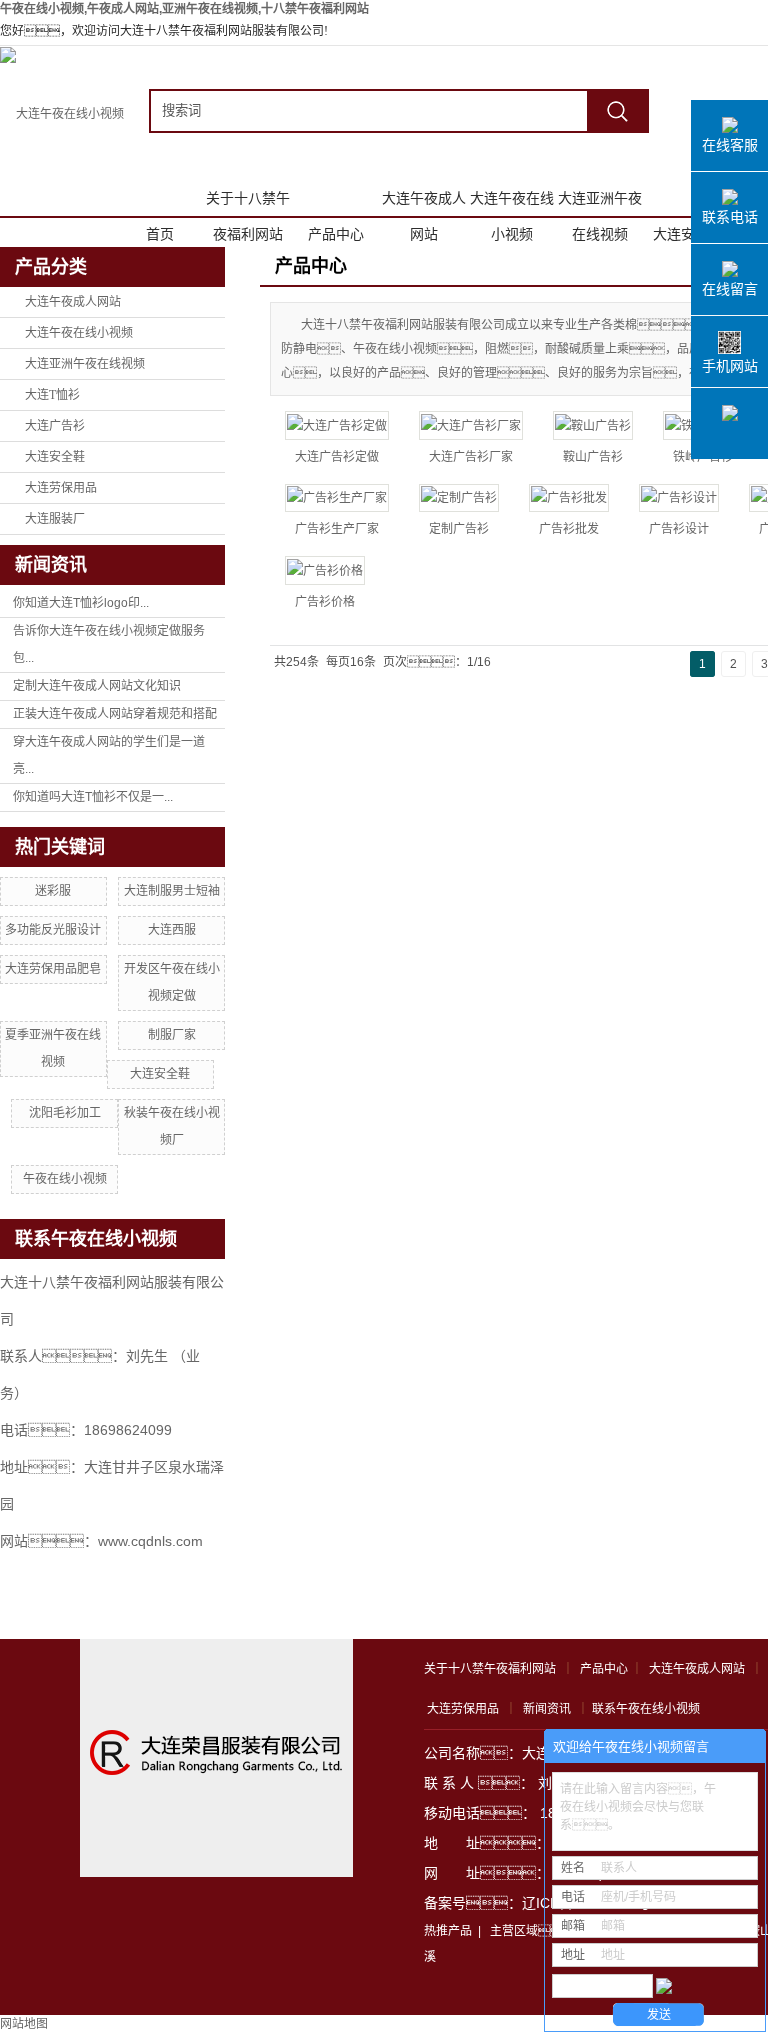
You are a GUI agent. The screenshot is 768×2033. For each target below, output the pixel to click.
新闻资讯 (547, 1709)
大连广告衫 (55, 426)
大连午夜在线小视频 (512, 203)
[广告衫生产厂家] (337, 498)
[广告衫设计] (679, 498)
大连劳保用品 (61, 488)
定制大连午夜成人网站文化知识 (97, 686)
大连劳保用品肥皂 (53, 969)
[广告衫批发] (569, 498)
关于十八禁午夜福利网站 (248, 203)
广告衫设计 (679, 529)
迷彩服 (53, 891)
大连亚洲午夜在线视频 (600, 203)
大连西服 (172, 930)
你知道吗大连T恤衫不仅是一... (93, 797)
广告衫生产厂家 (337, 529)
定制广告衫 (459, 529)
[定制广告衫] (459, 498)
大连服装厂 (55, 519)
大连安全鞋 (688, 234)
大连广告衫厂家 (471, 457)
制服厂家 (172, 1035)
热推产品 (448, 1931)
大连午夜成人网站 (424, 203)
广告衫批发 (569, 529)
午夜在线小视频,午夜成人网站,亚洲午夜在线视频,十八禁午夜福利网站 (184, 9)
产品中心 (336, 234)
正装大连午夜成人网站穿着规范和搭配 (115, 714)
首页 (160, 234)
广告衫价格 (325, 602)
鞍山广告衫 (593, 457)
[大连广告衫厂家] (471, 425)
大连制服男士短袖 (172, 891)
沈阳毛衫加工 (65, 1113)
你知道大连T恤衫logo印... (81, 603)
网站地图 (24, 2024)
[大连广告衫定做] (337, 425)
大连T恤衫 (52, 395)
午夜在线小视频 (65, 1179)
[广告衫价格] (325, 570)
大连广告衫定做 (337, 457)
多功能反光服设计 (53, 930)
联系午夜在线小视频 (646, 1709)
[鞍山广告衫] (593, 425)
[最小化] (744, 1747)
